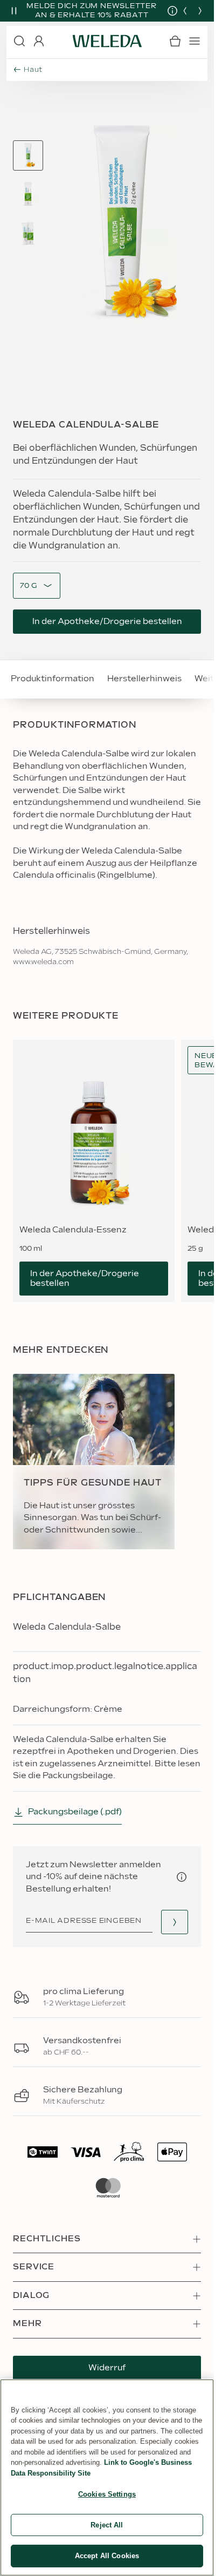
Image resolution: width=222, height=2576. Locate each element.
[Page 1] (28, 161)
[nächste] (200, 13)
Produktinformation (53, 684)
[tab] (28, 161)
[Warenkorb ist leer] (175, 47)
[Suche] (19, 47)
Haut (33, 76)
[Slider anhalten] (14, 13)
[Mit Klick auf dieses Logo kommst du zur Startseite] (107, 47)
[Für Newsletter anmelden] (175, 1928)
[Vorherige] (185, 13)
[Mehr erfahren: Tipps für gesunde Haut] (94, 1467)
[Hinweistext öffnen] (182, 1883)
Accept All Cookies (107, 2556)
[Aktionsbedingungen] (164, 13)
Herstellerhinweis (144, 684)
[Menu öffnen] (195, 47)
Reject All (107, 2525)
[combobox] (29, 591)
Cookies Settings (107, 2494)
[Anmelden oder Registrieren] (39, 47)
